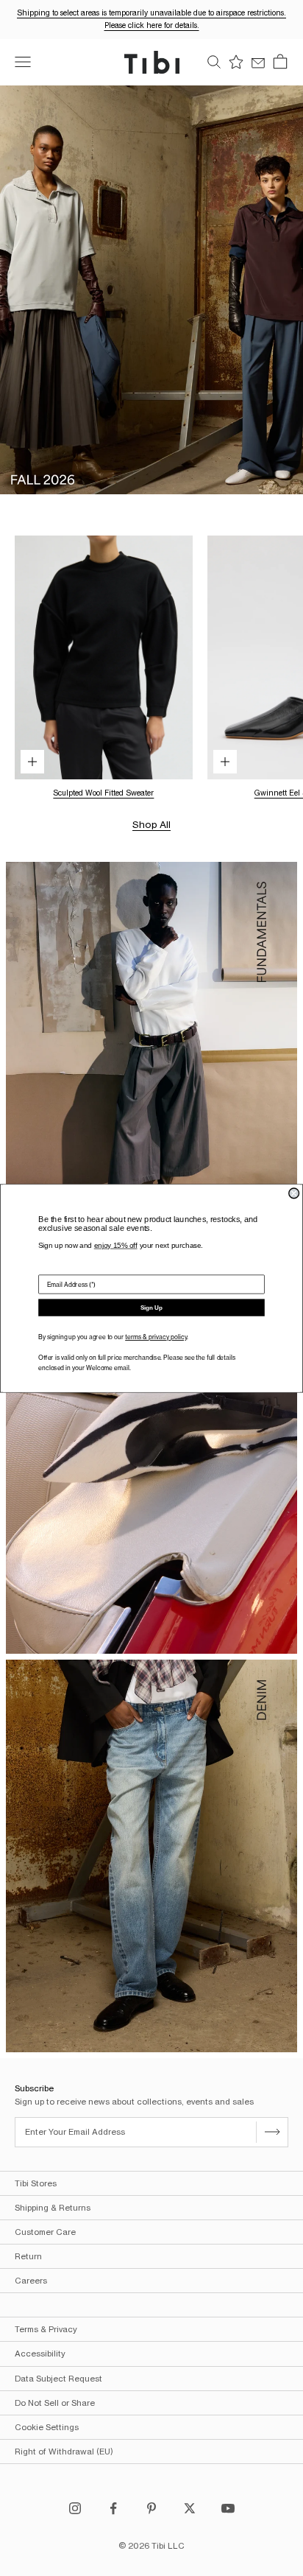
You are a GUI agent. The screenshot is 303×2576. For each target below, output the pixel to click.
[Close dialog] (294, 1193)
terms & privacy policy (156, 1337)
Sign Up (151, 1308)
